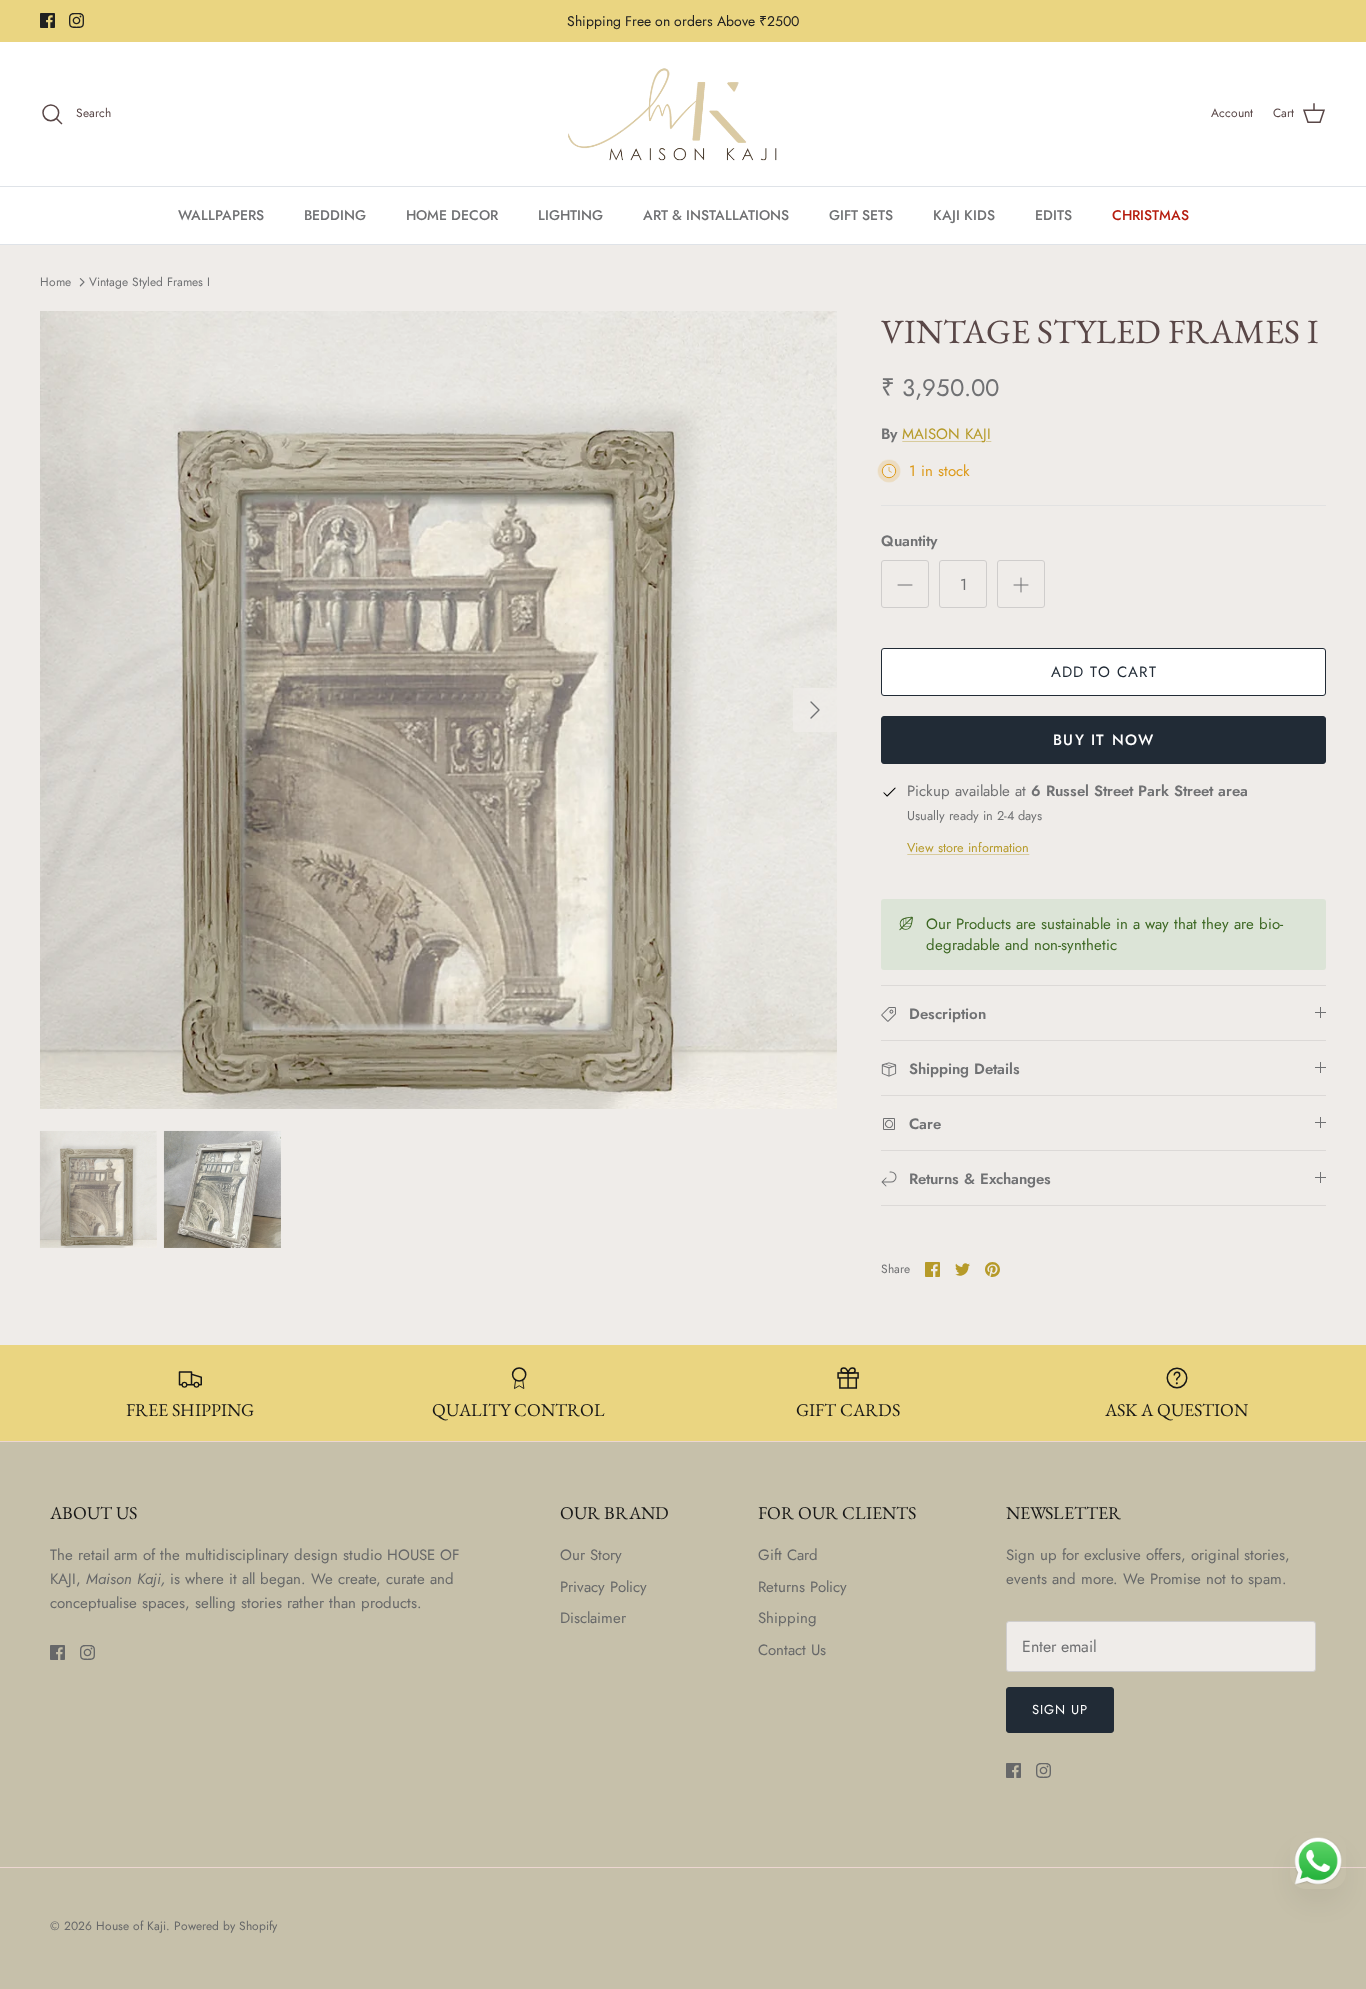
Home (55, 282)
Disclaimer (593, 1618)
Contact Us (792, 1650)
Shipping (787, 1618)
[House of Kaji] (683, 114)
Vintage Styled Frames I (149, 282)
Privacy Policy (603, 1587)
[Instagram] (76, 20)
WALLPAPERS (221, 215)
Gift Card (788, 1555)
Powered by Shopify (225, 1926)
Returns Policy (802, 1587)
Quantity (909, 541)
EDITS (1053, 215)
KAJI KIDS (964, 215)
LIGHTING (570, 215)
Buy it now (1103, 740)
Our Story (591, 1555)
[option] (439, 710)
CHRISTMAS (1150, 215)
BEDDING (335, 215)
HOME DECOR (452, 215)
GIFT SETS (861, 215)
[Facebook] (47, 20)
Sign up (1060, 1709)
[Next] (815, 710)
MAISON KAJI (946, 434)
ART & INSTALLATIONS (716, 215)
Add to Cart (1104, 672)
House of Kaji (131, 1926)
